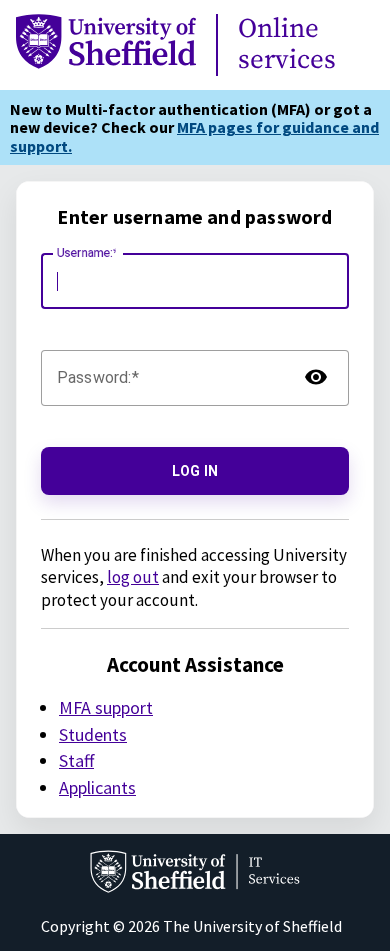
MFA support (106, 707)
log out (133, 577)
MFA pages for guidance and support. (194, 136)
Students (93, 734)
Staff (76, 760)
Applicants (97, 787)
